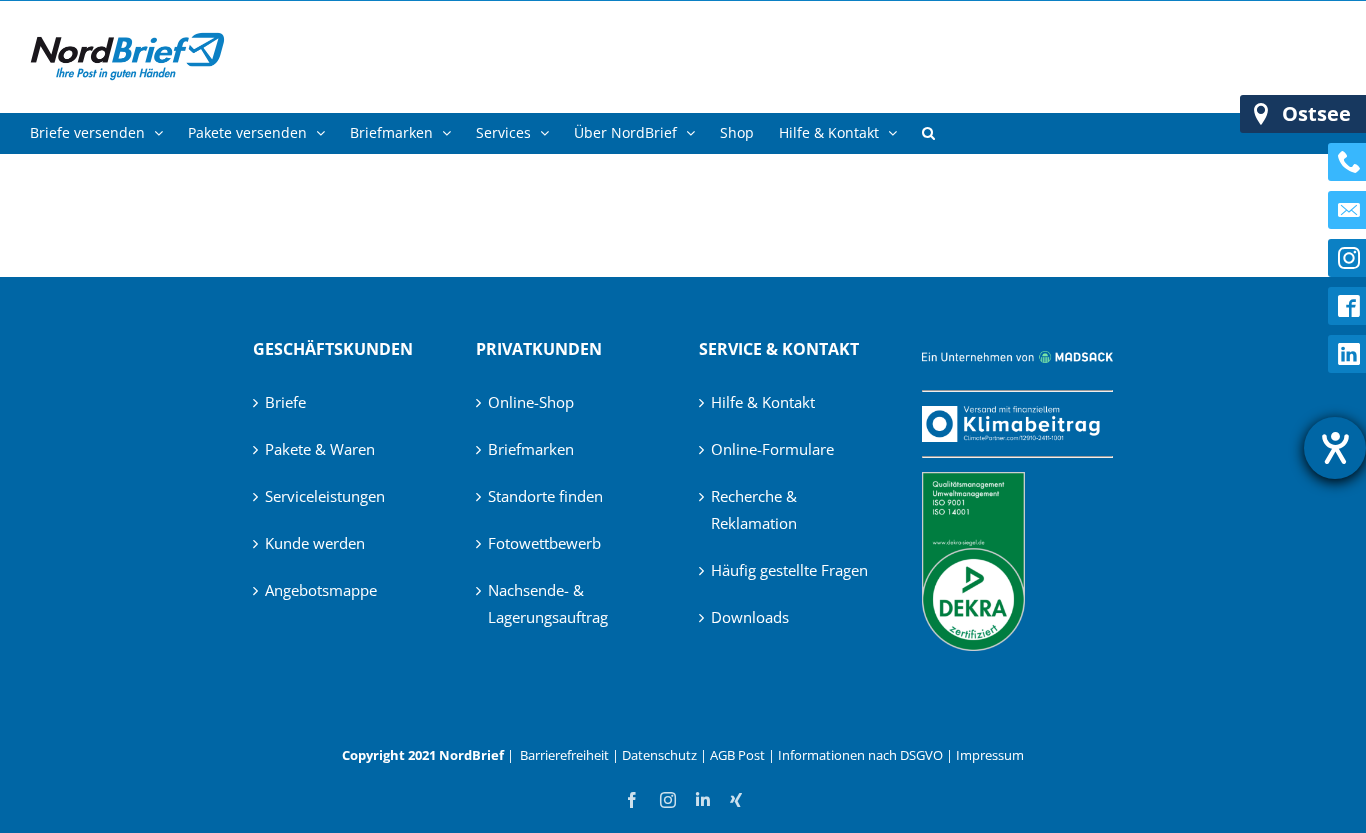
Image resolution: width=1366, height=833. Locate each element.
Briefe (285, 402)
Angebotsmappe (321, 590)
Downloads (750, 617)
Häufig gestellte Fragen (789, 570)
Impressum (990, 755)
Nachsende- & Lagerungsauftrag (548, 603)
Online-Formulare (772, 449)
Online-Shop (531, 402)
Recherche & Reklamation (754, 509)
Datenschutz (659, 755)
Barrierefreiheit (564, 755)
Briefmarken (531, 449)
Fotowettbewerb (544, 543)
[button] (928, 133)
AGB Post (737, 755)
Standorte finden (545, 496)
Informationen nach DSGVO (860, 755)
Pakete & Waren (320, 449)
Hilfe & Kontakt (763, 402)
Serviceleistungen (325, 496)
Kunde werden (315, 543)
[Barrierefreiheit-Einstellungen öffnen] (1335, 448)
